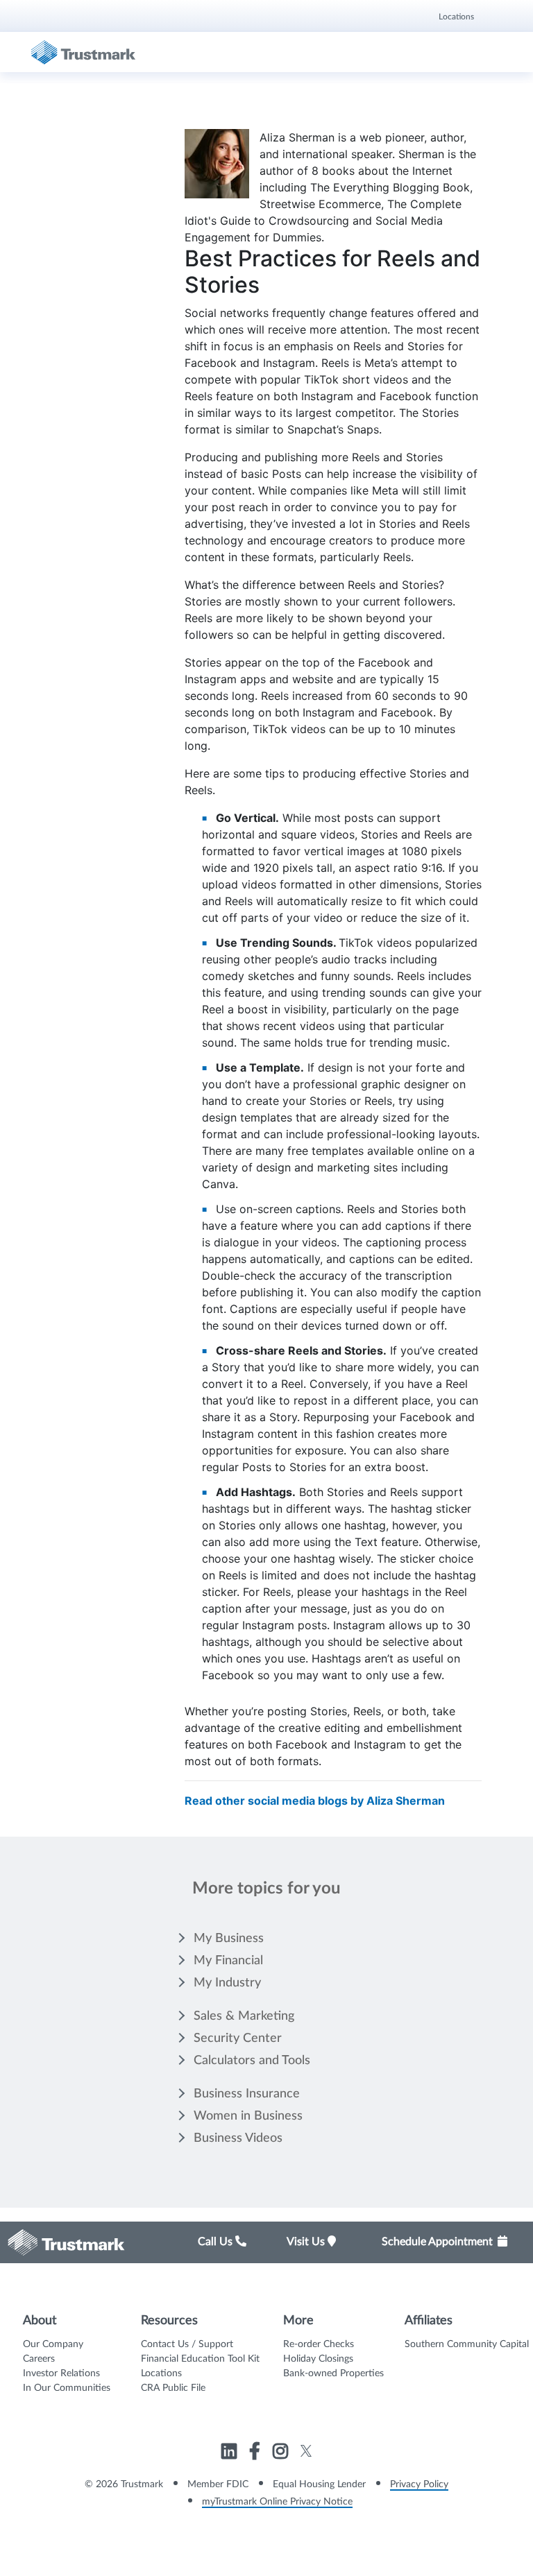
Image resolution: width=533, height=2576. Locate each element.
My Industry (227, 1983)
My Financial (228, 1961)
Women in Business (248, 2116)
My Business (229, 1939)
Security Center (238, 2038)
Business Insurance (247, 2094)
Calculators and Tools (252, 2061)
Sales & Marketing (244, 2016)
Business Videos (238, 2138)
